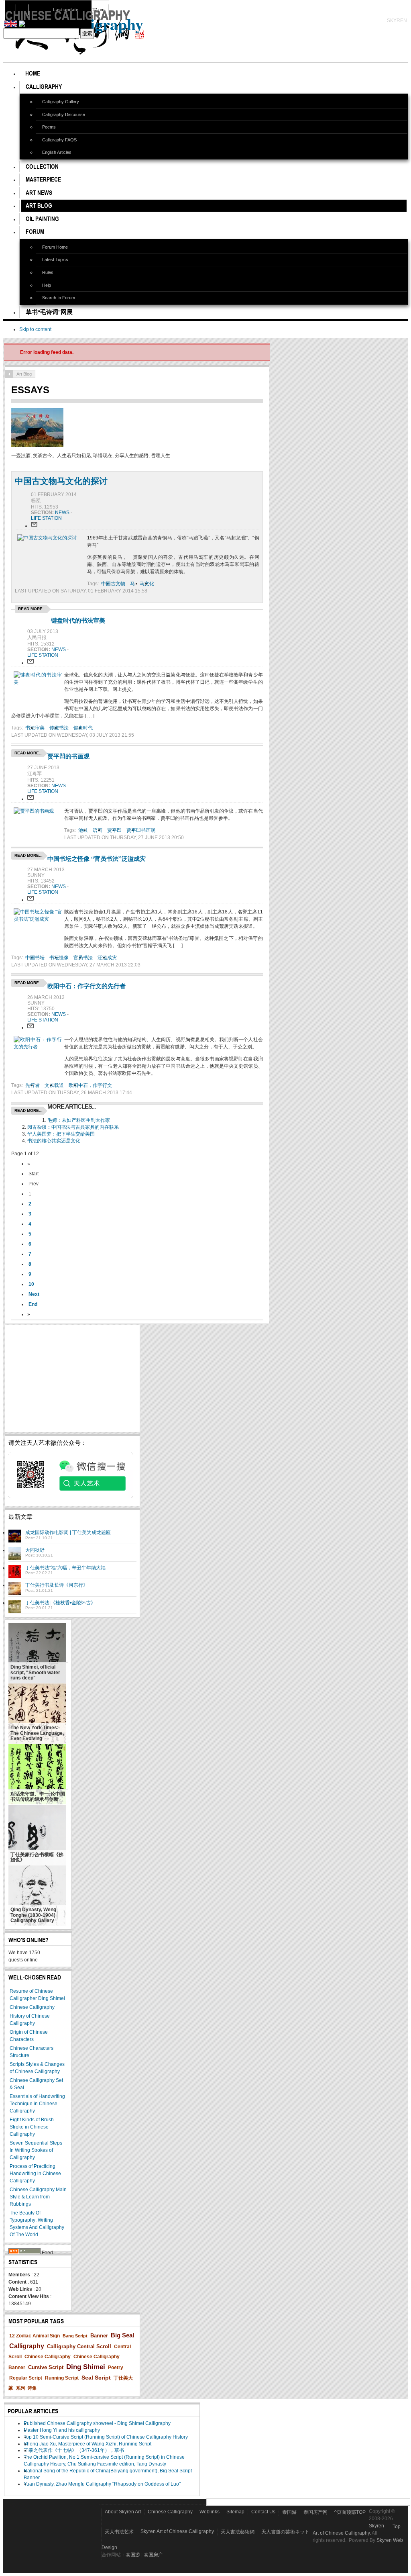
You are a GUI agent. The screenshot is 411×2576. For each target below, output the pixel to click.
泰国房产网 (315, 2512)
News (63, 513)
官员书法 (83, 958)
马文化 (147, 584)
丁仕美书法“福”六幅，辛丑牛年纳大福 (65, 1568)
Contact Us (263, 2512)
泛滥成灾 (107, 958)
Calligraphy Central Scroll (79, 2346)
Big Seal (122, 2335)
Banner (99, 2336)
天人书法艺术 (119, 2532)
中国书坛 (35, 958)
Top (397, 2527)
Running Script (62, 2378)
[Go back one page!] (9, 374)
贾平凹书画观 (141, 830)
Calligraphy (27, 2346)
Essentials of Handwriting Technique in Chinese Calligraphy (37, 2104)
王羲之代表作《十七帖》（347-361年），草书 (74, 2450)
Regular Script (26, 2378)
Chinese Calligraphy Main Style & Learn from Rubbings (38, 2197)
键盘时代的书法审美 (78, 620)
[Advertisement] (72, 1379)
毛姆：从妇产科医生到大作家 (79, 1120)
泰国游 (289, 2512)
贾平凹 (114, 830)
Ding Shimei (86, 2367)
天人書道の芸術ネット (285, 2532)
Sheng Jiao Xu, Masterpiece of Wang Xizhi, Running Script (87, 2444)
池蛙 (83, 830)
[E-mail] (34, 526)
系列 (20, 2388)
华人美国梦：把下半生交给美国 (61, 1134)
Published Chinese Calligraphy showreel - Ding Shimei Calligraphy (97, 2423)
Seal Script (96, 2378)
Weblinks (210, 2512)
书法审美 (35, 728)
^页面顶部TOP (350, 2512)
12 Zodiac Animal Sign (35, 2336)
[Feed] (24, 2253)
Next (34, 1294)
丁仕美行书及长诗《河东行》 (57, 1585)
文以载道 (54, 1085)
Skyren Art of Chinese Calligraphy (177, 2531)
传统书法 (59, 728)
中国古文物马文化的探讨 (61, 481)
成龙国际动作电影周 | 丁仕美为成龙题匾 (68, 1532)
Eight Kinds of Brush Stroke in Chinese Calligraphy (32, 2127)
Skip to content (35, 329)
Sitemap (235, 2512)
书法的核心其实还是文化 (54, 1141)
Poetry (116, 2368)
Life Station (46, 518)
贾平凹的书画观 (68, 756)
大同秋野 (35, 1550)
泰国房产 (153, 2555)
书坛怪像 (59, 958)
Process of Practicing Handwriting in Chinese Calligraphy (35, 2174)
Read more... (32, 609)
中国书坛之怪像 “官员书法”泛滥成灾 (97, 858)
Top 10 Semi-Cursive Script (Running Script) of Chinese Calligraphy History (106, 2437)
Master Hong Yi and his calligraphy (62, 2430)
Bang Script (75, 2336)
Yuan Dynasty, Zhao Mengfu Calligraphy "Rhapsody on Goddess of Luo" (102, 2484)
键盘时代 (83, 728)
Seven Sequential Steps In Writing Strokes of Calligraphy (36, 2150)
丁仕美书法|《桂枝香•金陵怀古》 (60, 1603)
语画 (98, 830)
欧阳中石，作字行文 (90, 1085)
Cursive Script (46, 2367)
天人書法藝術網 (238, 2532)
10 (31, 1284)
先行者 (33, 1085)
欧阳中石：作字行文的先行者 (86, 986)
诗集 (32, 2388)
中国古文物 (113, 584)
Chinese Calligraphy (32, 2007)
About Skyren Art (123, 2512)
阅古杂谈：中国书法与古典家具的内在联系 (73, 1127)
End (33, 1304)
